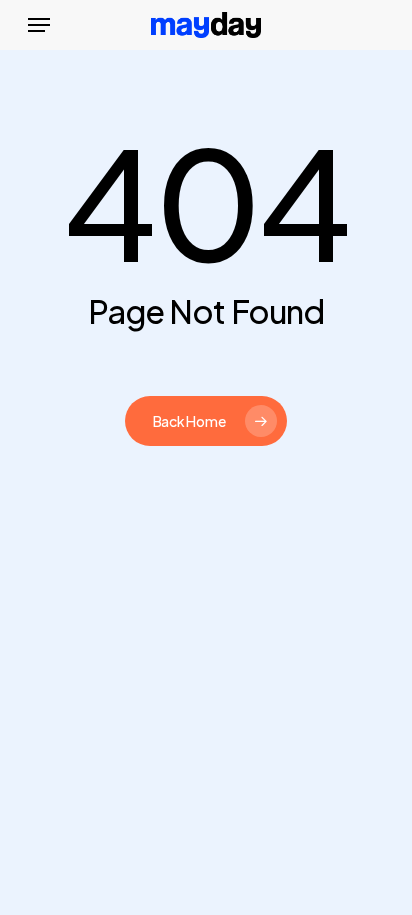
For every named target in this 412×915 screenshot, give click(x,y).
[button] (39, 25)
